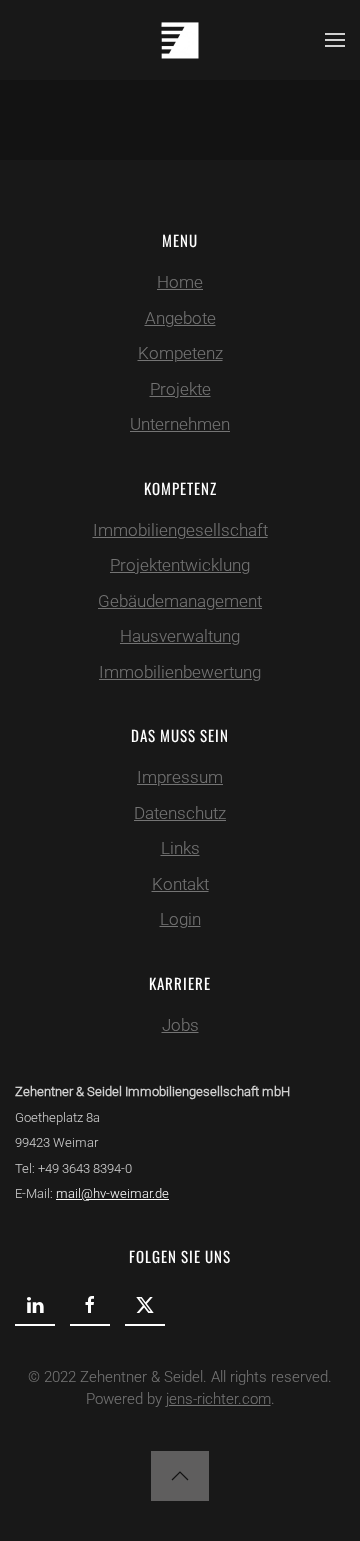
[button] (335, 40)
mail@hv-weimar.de (112, 1193)
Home (180, 282)
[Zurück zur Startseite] (180, 40)
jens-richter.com (218, 1399)
